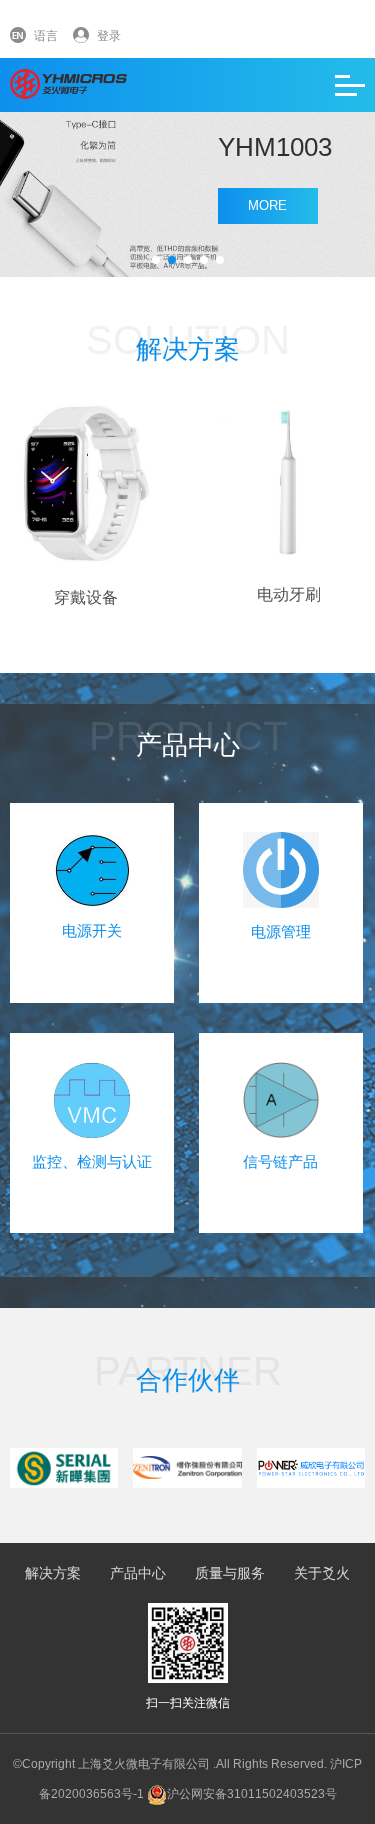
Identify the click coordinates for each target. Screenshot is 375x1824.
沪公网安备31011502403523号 (252, 1794)
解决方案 (53, 1573)
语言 (46, 36)
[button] (156, 260)
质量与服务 (230, 1573)
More (267, 205)
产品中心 (138, 1573)
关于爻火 (322, 1573)
